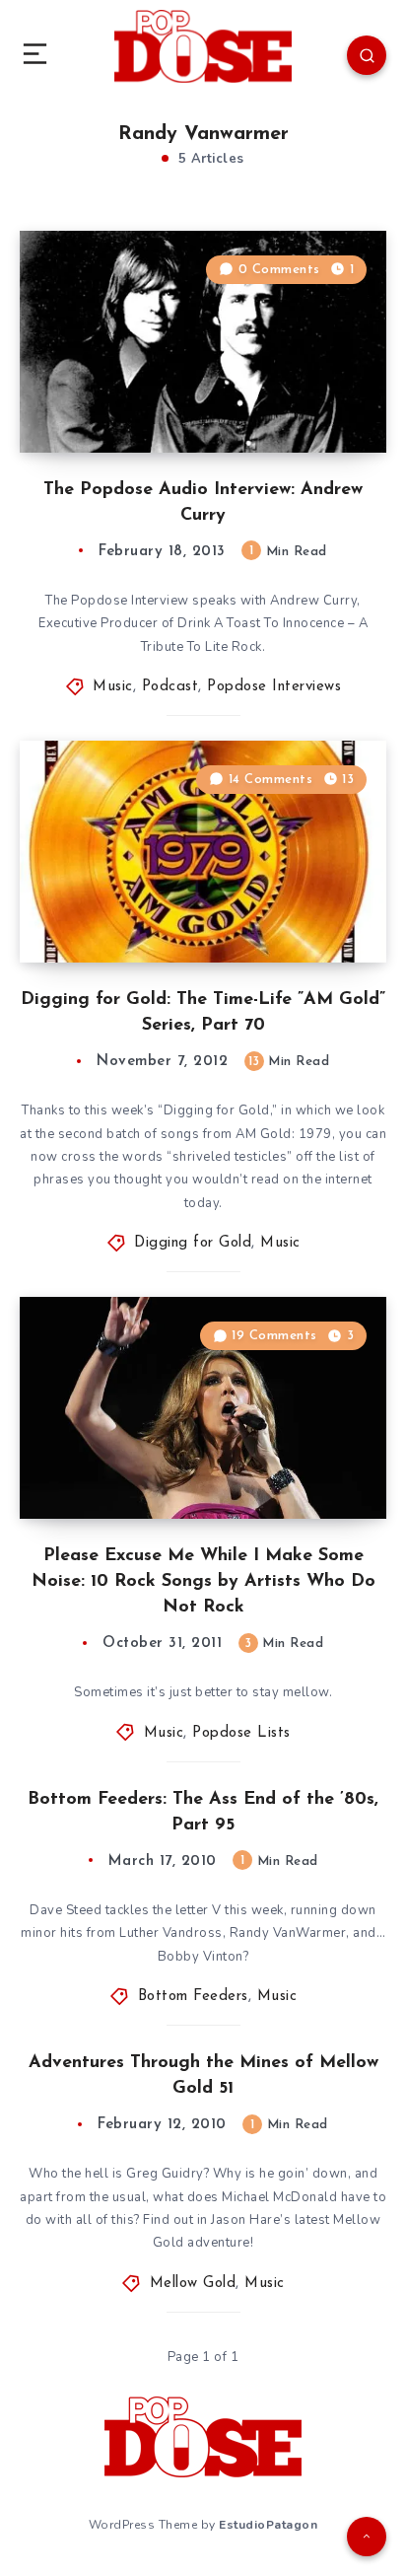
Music (113, 687)
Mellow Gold (193, 2284)
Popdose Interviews (274, 687)
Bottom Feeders (193, 1997)
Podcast (170, 687)
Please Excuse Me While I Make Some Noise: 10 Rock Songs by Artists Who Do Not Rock (203, 1582)
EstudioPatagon (268, 2525)
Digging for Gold (193, 1243)
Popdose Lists (241, 1733)
